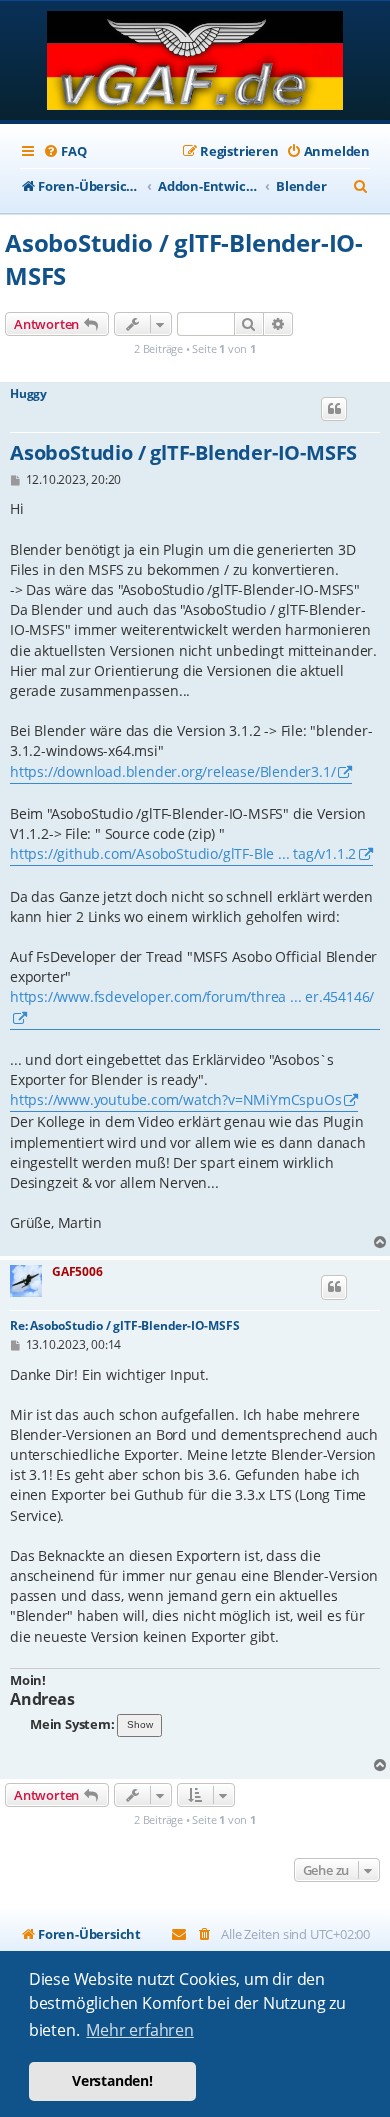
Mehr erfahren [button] (139, 2030)
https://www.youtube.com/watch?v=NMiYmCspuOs (175, 1099)
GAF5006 (77, 1271)
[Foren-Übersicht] (195, 62)
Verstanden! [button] (112, 2080)
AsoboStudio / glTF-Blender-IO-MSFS (184, 259)
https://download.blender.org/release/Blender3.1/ (172, 771)
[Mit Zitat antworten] (334, 409)
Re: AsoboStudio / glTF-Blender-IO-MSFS (124, 1325)
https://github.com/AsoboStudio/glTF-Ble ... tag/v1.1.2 (183, 853)
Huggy (28, 394)
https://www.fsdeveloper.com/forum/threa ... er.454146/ (192, 996)
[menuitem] (64, 151)
